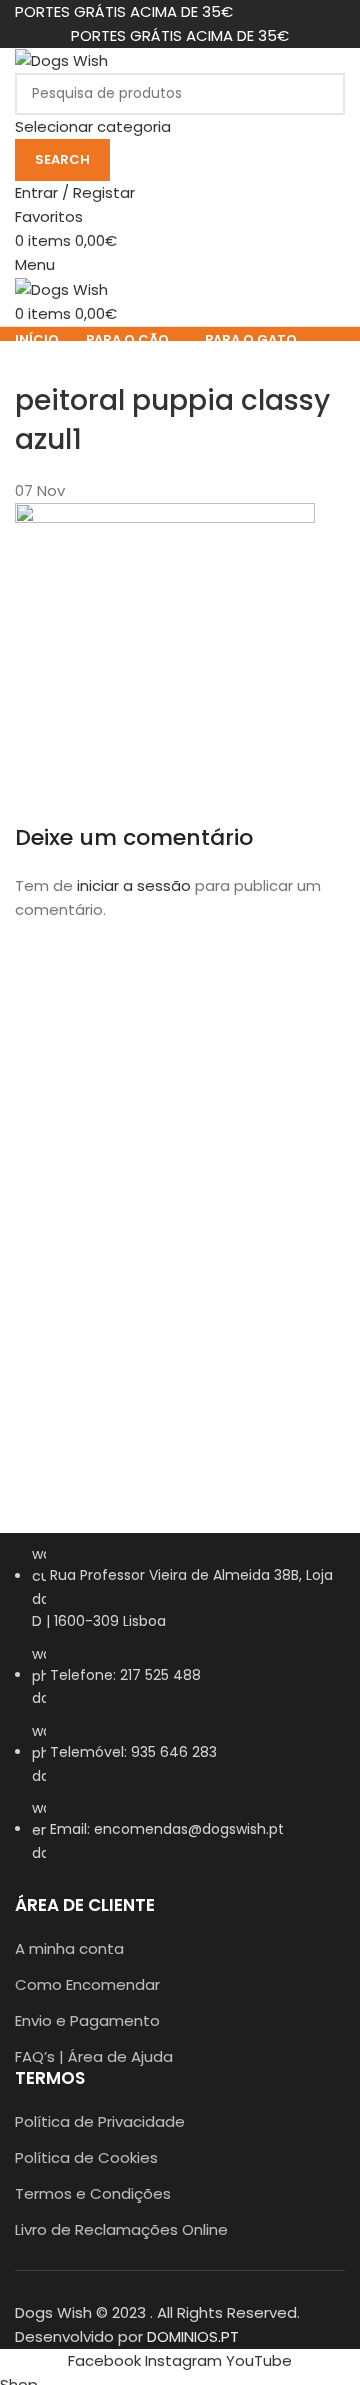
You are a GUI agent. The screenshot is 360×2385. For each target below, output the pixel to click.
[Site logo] (61, 59)
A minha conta (69, 1948)
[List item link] (180, 1713)
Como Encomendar (87, 1984)
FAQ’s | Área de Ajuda (94, 2056)
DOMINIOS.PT (193, 2336)
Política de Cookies (86, 2157)
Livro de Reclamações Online (121, 2229)
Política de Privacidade (100, 2121)
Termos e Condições (93, 2193)
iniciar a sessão (134, 885)
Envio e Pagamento (87, 2020)
